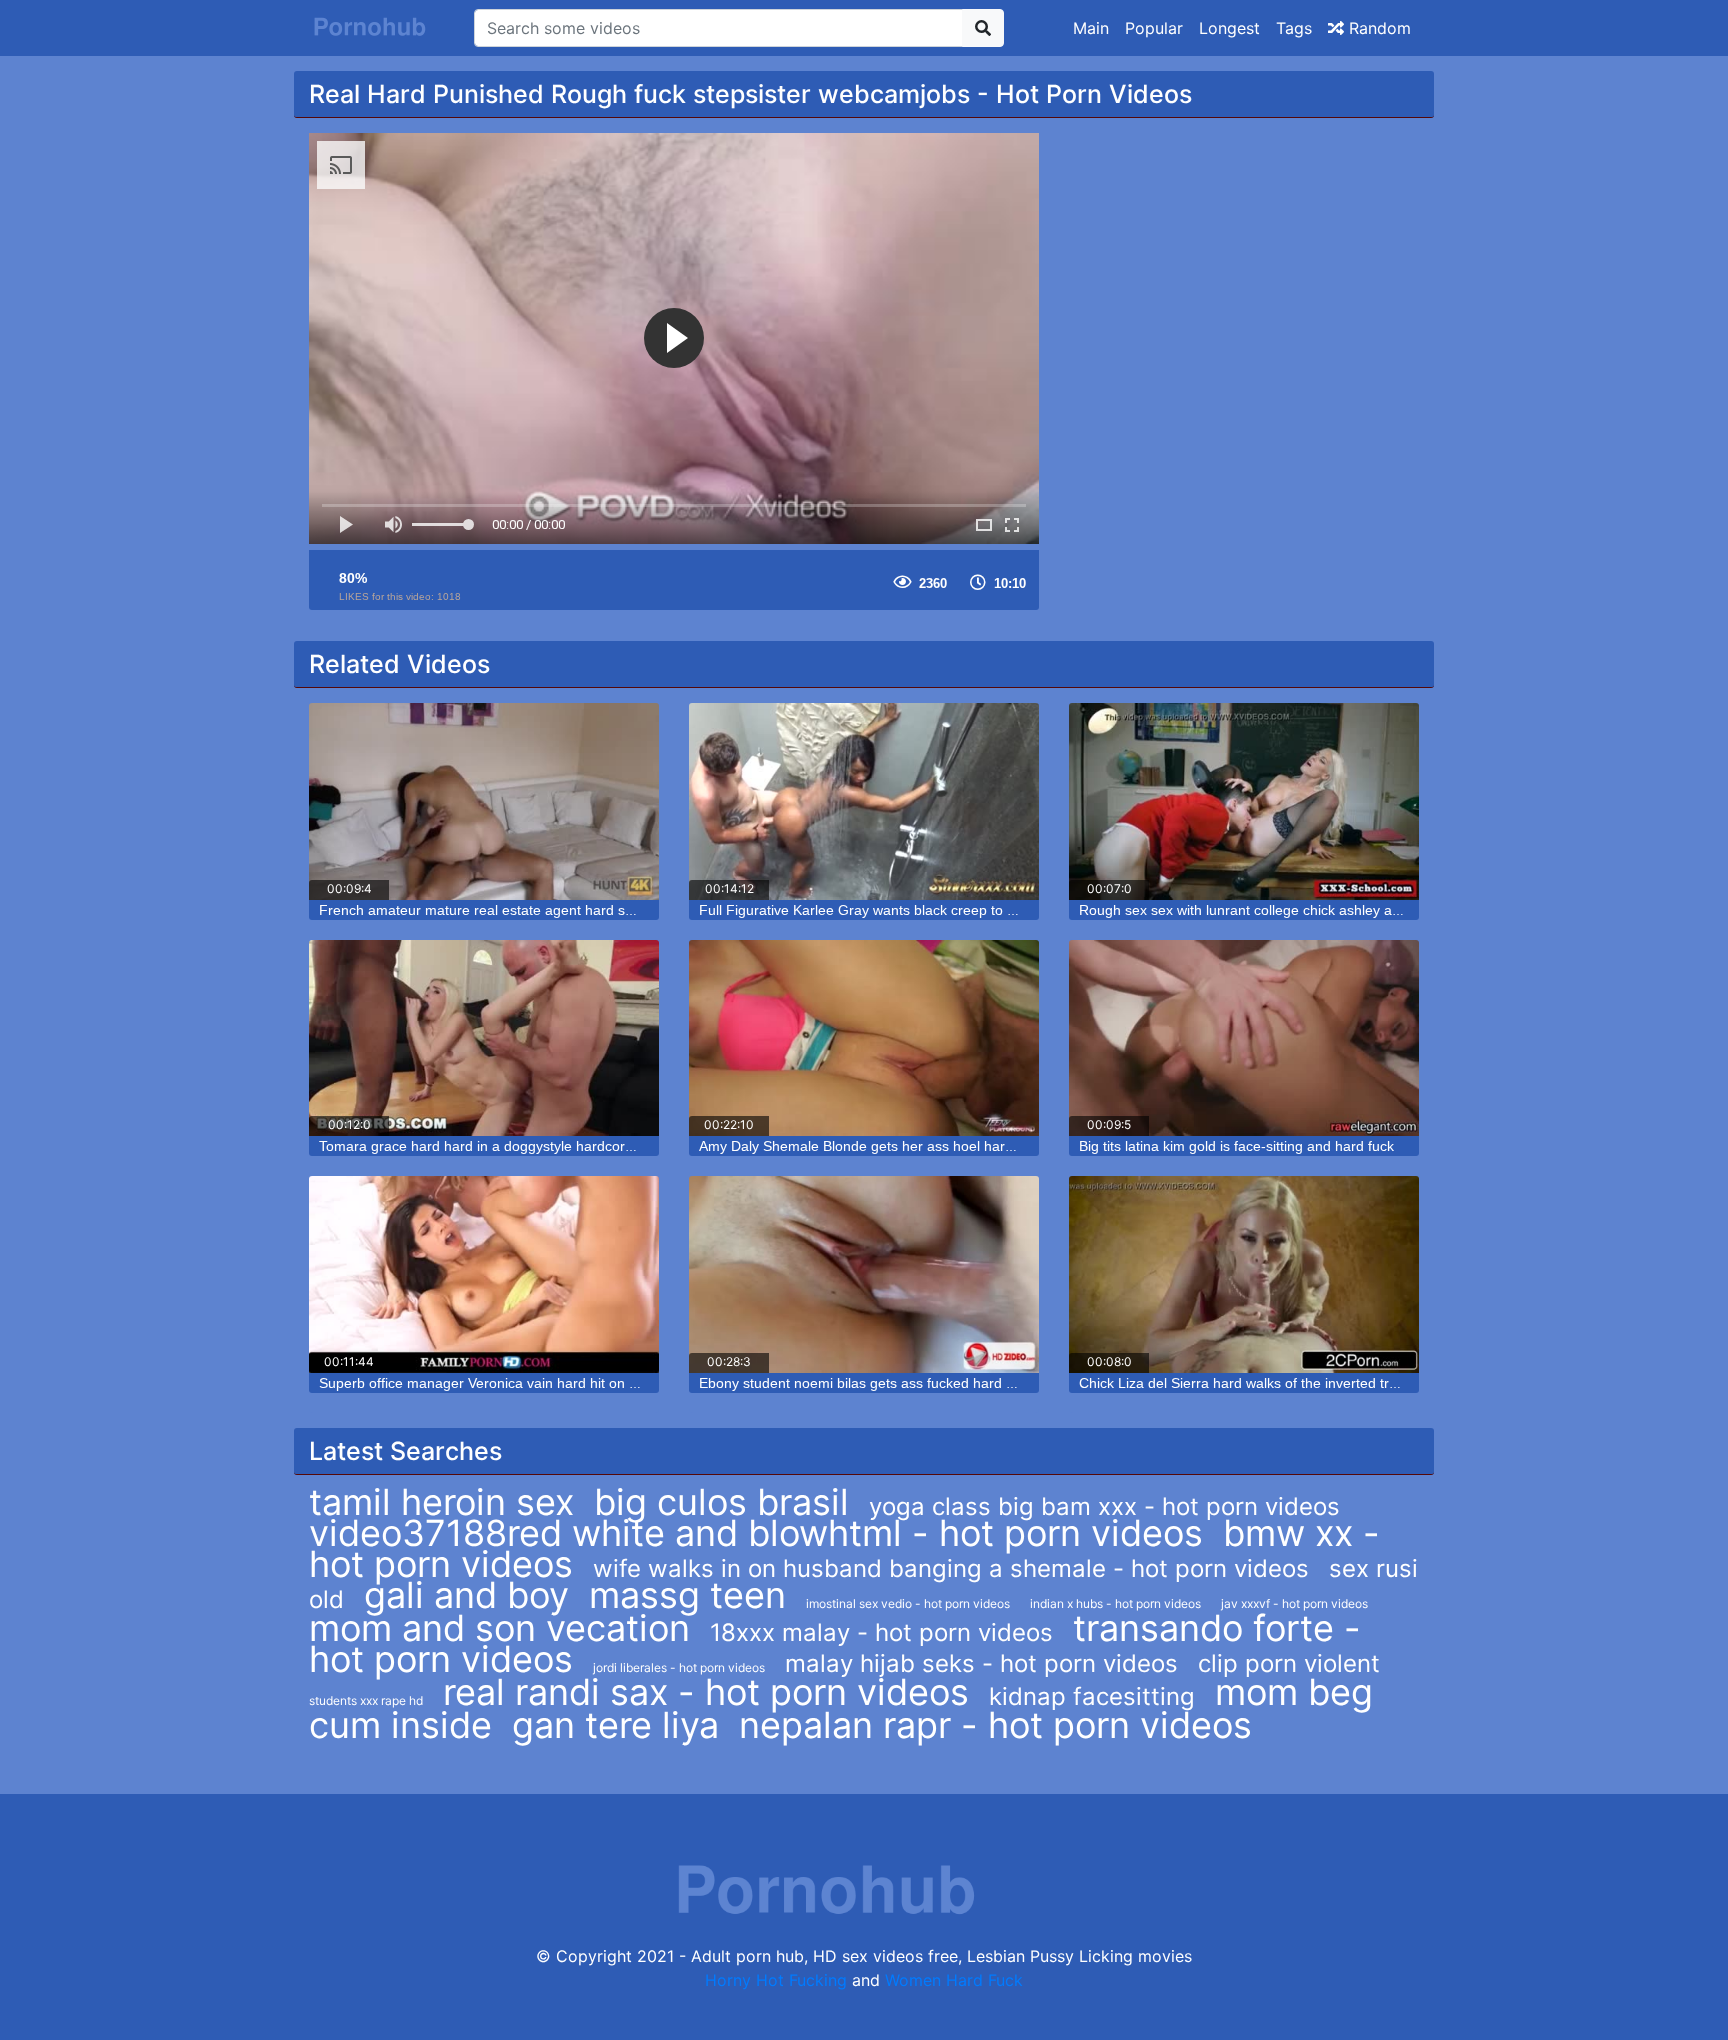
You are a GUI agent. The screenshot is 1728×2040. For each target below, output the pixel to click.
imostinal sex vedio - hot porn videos (908, 1603)
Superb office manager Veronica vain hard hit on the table (501, 1383)
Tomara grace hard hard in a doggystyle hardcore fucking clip (513, 1146)
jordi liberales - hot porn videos (679, 1667)
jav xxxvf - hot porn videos (1294, 1603)
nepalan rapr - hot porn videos (995, 1725)
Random (1377, 28)
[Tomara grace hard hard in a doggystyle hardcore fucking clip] (484, 1038)
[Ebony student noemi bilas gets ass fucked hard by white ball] (864, 1274)
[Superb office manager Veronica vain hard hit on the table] (484, 1274)
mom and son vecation (499, 1628)
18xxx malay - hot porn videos (881, 1632)
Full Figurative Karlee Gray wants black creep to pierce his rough (904, 910)
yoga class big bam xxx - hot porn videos (1104, 1506)
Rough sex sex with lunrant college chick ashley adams (1253, 910)
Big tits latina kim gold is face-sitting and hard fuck (1236, 1146)
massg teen (687, 1595)
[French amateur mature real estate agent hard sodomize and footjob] (484, 801)
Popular (1154, 28)
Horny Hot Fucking (776, 1980)
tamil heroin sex (441, 1502)
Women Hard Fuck (954, 1980)
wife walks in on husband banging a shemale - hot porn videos (951, 1568)
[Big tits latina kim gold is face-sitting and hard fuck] (1244, 1038)
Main (1091, 28)
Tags (1294, 28)
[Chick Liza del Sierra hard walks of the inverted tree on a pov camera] (1244, 1274)
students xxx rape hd (366, 1700)
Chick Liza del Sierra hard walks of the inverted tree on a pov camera (1297, 1383)
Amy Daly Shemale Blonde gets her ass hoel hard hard (872, 1146)
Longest (1229, 28)
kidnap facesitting (1092, 1696)
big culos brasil (721, 1502)
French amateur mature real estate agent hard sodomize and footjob (536, 910)
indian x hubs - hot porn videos (1115, 1603)
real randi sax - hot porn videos (706, 1692)
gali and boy (466, 1595)
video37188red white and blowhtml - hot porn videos (756, 1533)
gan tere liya (615, 1725)
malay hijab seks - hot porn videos (981, 1663)
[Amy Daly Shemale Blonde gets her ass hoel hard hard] (864, 1038)
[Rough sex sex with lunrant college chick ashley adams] (1244, 801)
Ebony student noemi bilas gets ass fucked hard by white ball (891, 1383)
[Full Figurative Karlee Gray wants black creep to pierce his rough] (864, 801)
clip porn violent (1289, 1663)
